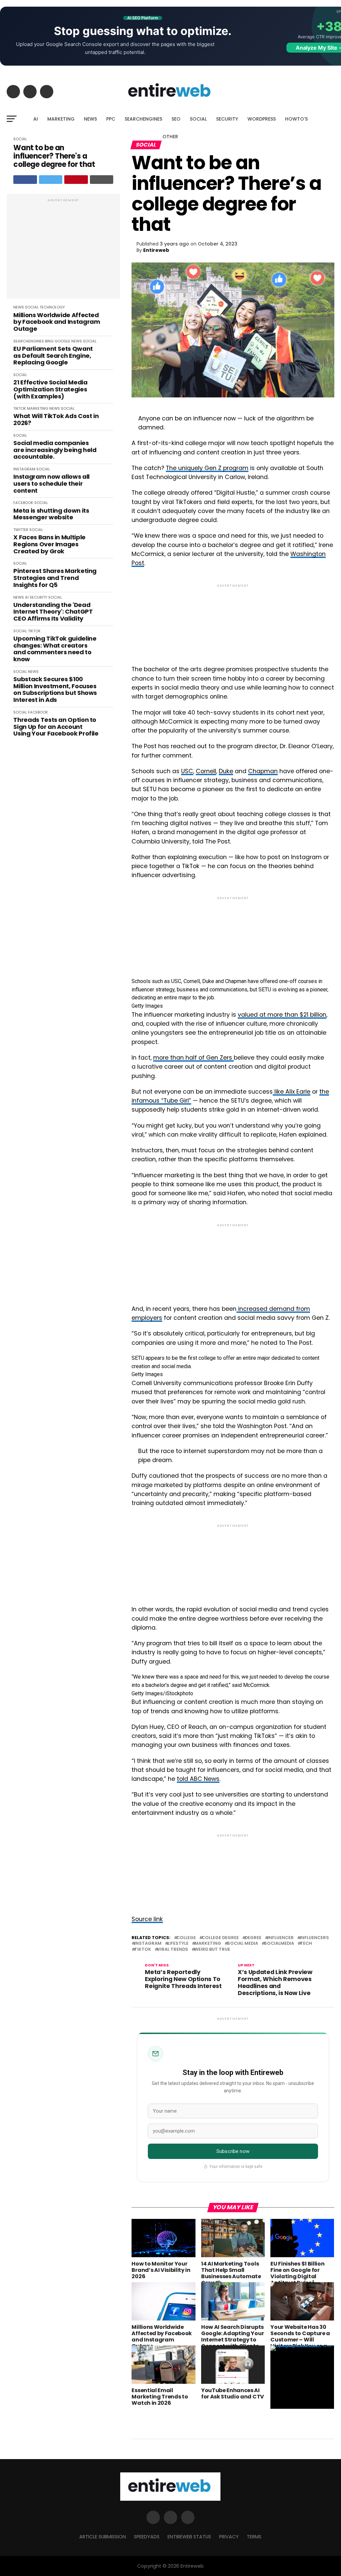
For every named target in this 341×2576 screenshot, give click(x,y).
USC (187, 771)
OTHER (170, 137)
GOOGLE (62, 341)
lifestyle (178, 1944)
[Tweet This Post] (51, 180)
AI (36, 119)
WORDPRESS (262, 119)
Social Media (243, 1944)
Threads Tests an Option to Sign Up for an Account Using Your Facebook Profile (56, 727)
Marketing (208, 1944)
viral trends (173, 1950)
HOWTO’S (296, 119)
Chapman (263, 771)
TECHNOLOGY (52, 307)
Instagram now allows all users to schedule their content (51, 484)
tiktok (143, 1950)
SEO (176, 119)
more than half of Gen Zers (193, 1058)
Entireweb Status (189, 2537)
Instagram (148, 1944)
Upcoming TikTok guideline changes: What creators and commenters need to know (55, 649)
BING (49, 341)
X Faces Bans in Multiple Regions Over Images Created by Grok (49, 544)
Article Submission (103, 2537)
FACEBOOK (23, 503)
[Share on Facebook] (25, 180)
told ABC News (198, 1779)
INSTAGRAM (24, 469)
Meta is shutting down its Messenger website (51, 514)
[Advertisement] (63, 250)
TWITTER (21, 530)
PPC (111, 119)
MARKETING (61, 119)
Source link (147, 1919)
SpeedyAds (147, 2537)
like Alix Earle (292, 1092)
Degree (253, 1938)
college (186, 1938)
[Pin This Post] (76, 180)
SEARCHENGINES (143, 119)
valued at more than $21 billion (282, 1015)
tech (306, 1944)
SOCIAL (198, 119)
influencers (314, 1938)
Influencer (281, 1938)
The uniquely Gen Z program (207, 468)
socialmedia (279, 1944)
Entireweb (156, 250)
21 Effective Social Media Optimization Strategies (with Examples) (50, 389)
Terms (254, 2537)
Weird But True (212, 1950)
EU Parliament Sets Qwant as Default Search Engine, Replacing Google (53, 356)
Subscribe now (233, 2151)
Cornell (206, 771)
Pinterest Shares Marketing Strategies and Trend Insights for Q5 (55, 578)
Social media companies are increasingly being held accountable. (55, 450)
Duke (226, 771)
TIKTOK (20, 408)
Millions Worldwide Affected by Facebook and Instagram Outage (57, 322)
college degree (220, 1938)
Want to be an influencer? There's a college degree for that (54, 156)
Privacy (229, 2537)
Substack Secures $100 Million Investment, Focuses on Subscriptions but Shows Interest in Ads (55, 690)
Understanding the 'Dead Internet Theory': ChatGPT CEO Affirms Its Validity (53, 612)
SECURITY (227, 119)
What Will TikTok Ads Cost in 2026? (56, 420)
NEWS (90, 119)
